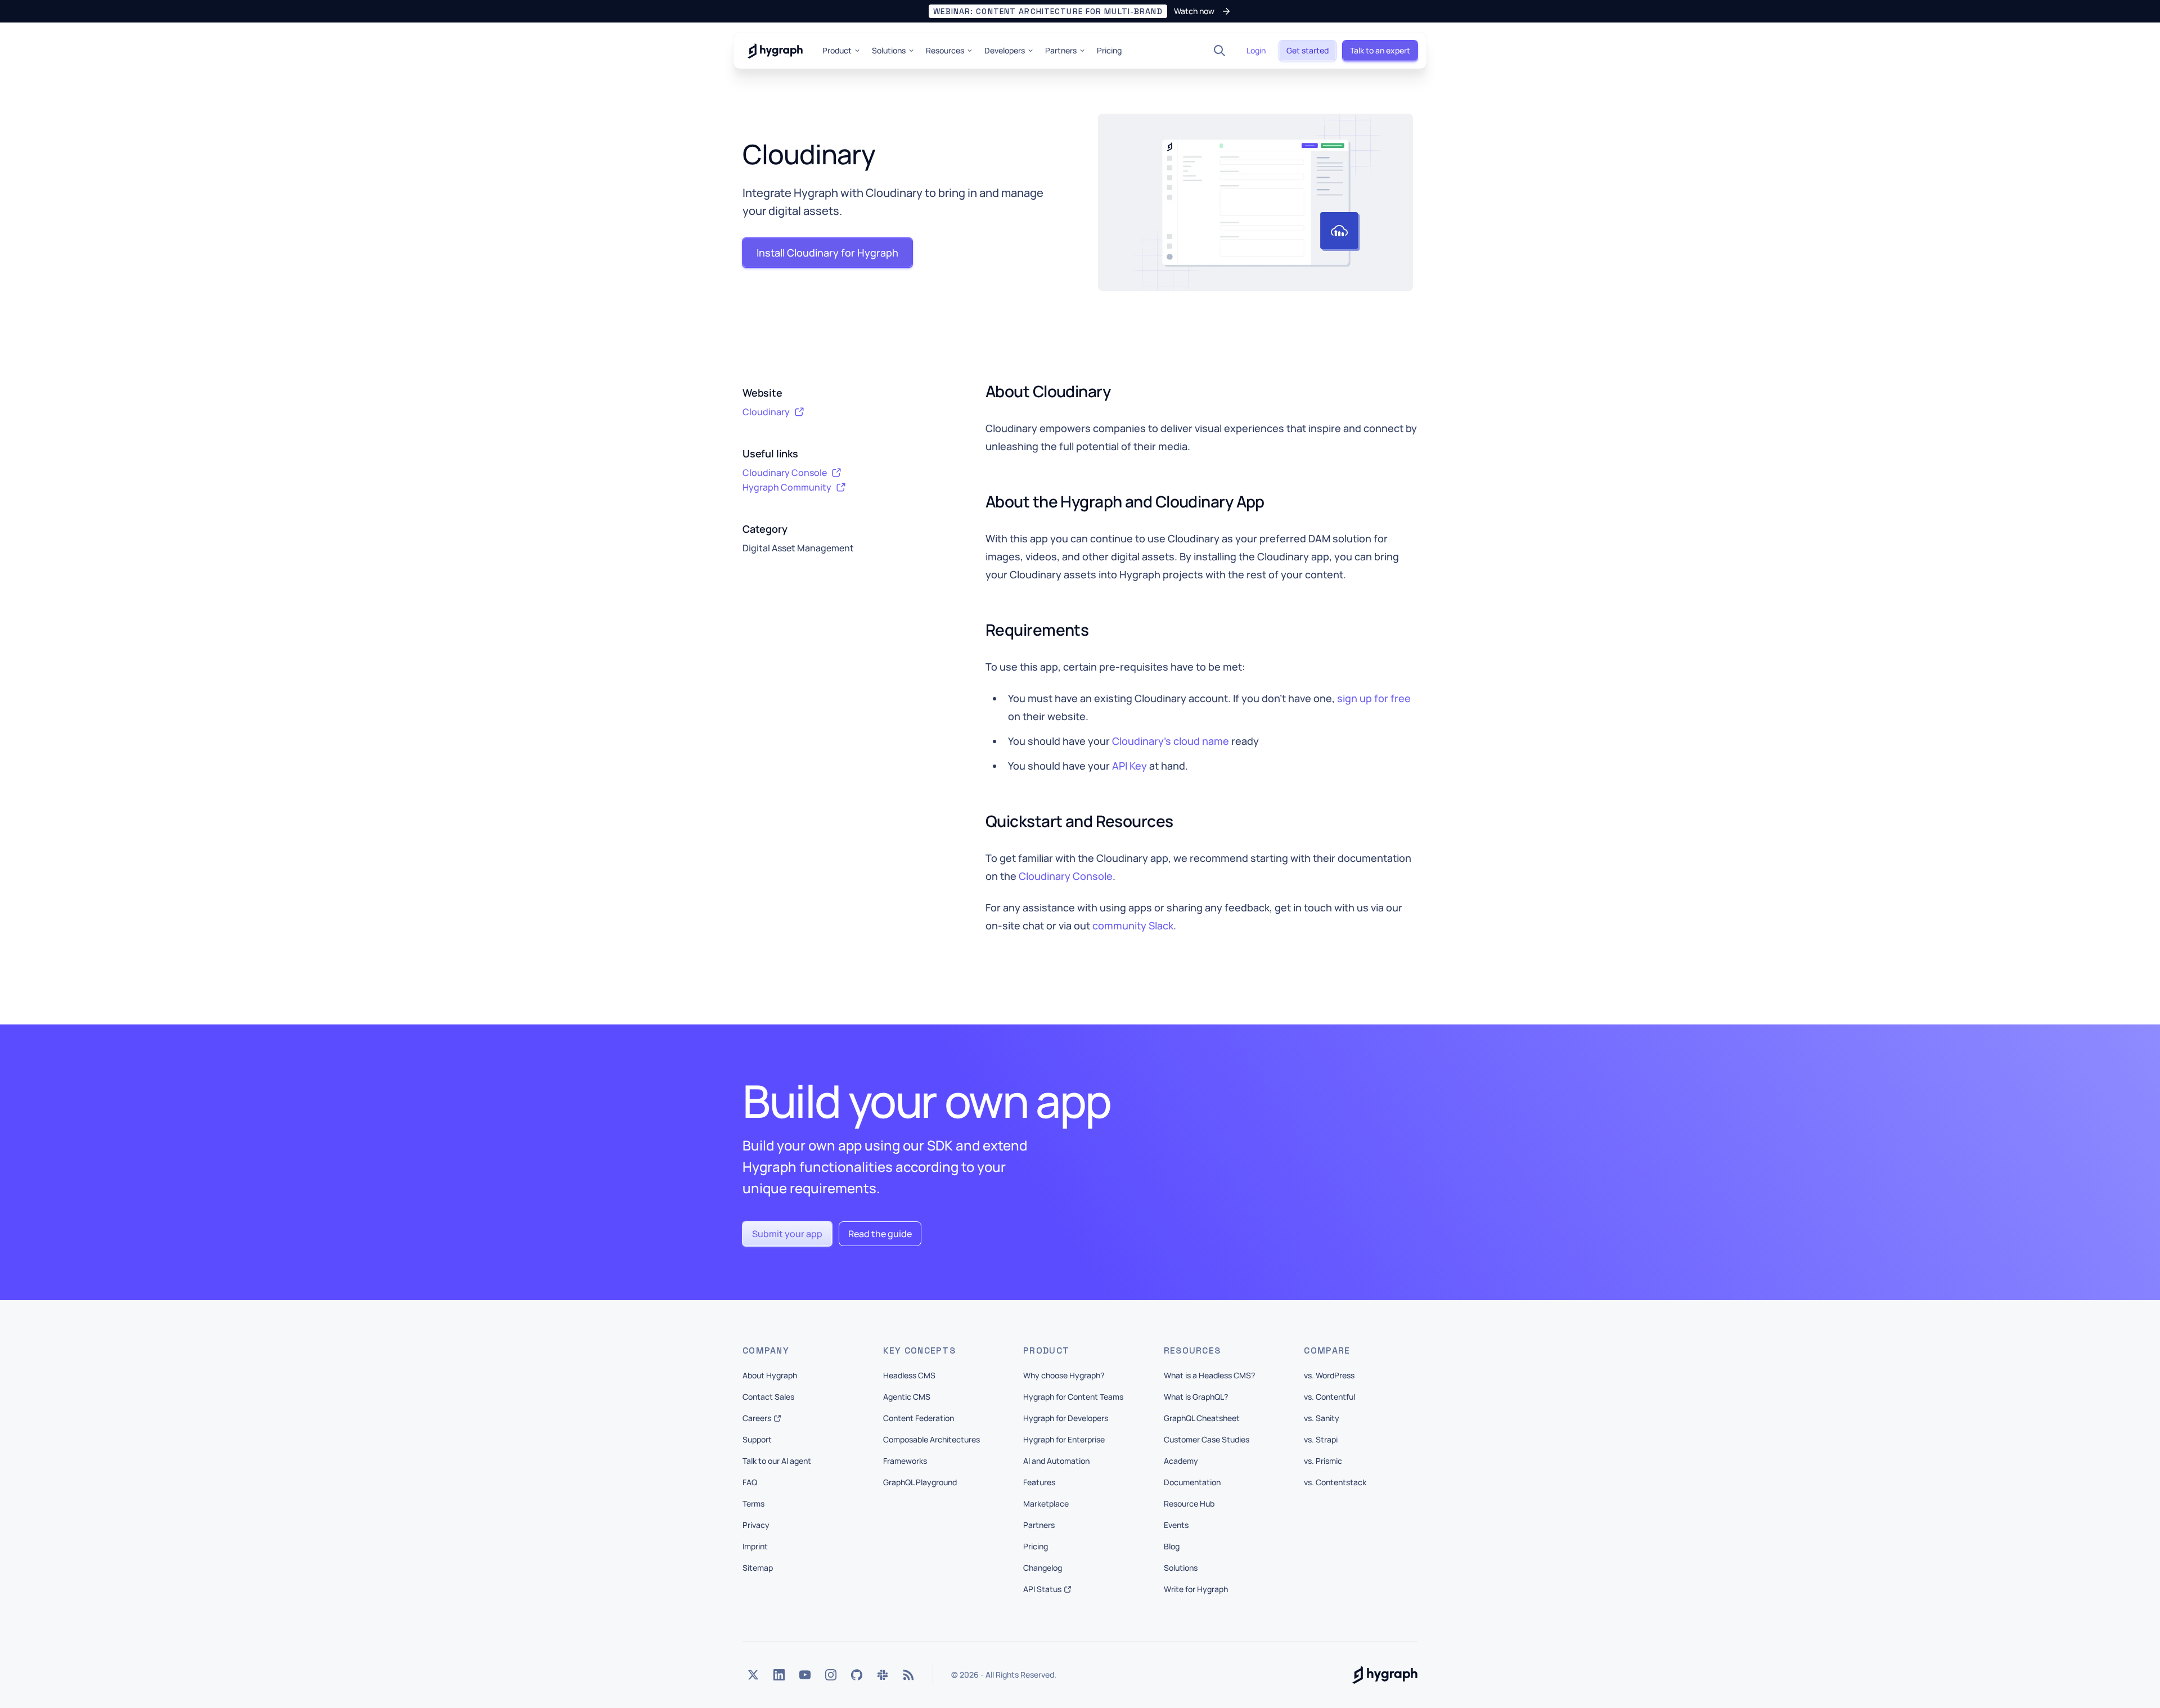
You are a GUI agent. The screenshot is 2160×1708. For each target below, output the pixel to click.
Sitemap (758, 1568)
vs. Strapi (1321, 1439)
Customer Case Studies (1207, 1439)
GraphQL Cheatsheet (1202, 1418)
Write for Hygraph (1196, 1589)
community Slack (1133, 925)
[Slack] (883, 1675)
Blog (1172, 1546)
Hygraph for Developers (1066, 1418)
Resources (945, 50)
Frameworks (905, 1461)
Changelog (1043, 1568)
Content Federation (919, 1418)
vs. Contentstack (1335, 1482)
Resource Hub (1189, 1504)
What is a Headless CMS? (1209, 1375)
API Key (1129, 766)
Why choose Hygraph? (1064, 1375)
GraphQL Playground (920, 1482)
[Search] (1219, 51)
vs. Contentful (1329, 1397)
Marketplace (1046, 1504)
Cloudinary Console (1066, 876)
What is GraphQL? (1196, 1397)
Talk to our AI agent (777, 1461)
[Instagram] (831, 1675)
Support (757, 1439)
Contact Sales (768, 1397)
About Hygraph (770, 1375)
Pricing (1109, 50)
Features (1039, 1482)
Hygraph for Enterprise (1064, 1439)
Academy (1181, 1461)
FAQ (750, 1482)
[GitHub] (857, 1675)
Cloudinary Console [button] (785, 473)
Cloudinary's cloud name (1171, 741)
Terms (753, 1504)
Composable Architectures (931, 1439)
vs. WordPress (1329, 1375)
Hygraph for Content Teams (1073, 1397)
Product (837, 50)
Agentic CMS (907, 1397)
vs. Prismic (1323, 1461)
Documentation (1192, 1482)
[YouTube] (805, 1675)
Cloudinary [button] (766, 412)
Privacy (756, 1525)
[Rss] (908, 1675)
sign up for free (1374, 698)
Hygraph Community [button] (787, 487)
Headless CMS (909, 1375)
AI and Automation (1056, 1461)
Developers (1005, 50)
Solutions (889, 50)
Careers (757, 1418)
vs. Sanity (1322, 1418)
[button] (1080, 11)
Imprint (755, 1546)
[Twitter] (753, 1675)
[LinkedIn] (779, 1675)
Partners (1061, 50)
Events (1176, 1525)
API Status (1042, 1589)
